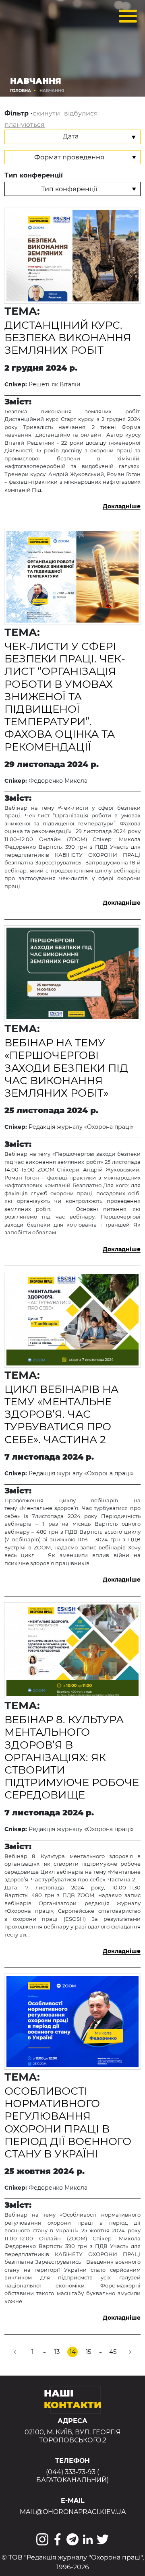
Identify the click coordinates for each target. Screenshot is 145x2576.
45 (113, 2352)
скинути (46, 113)
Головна (21, 91)
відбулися (81, 113)
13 (57, 2352)
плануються (25, 125)
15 (88, 2352)
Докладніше (122, 506)
